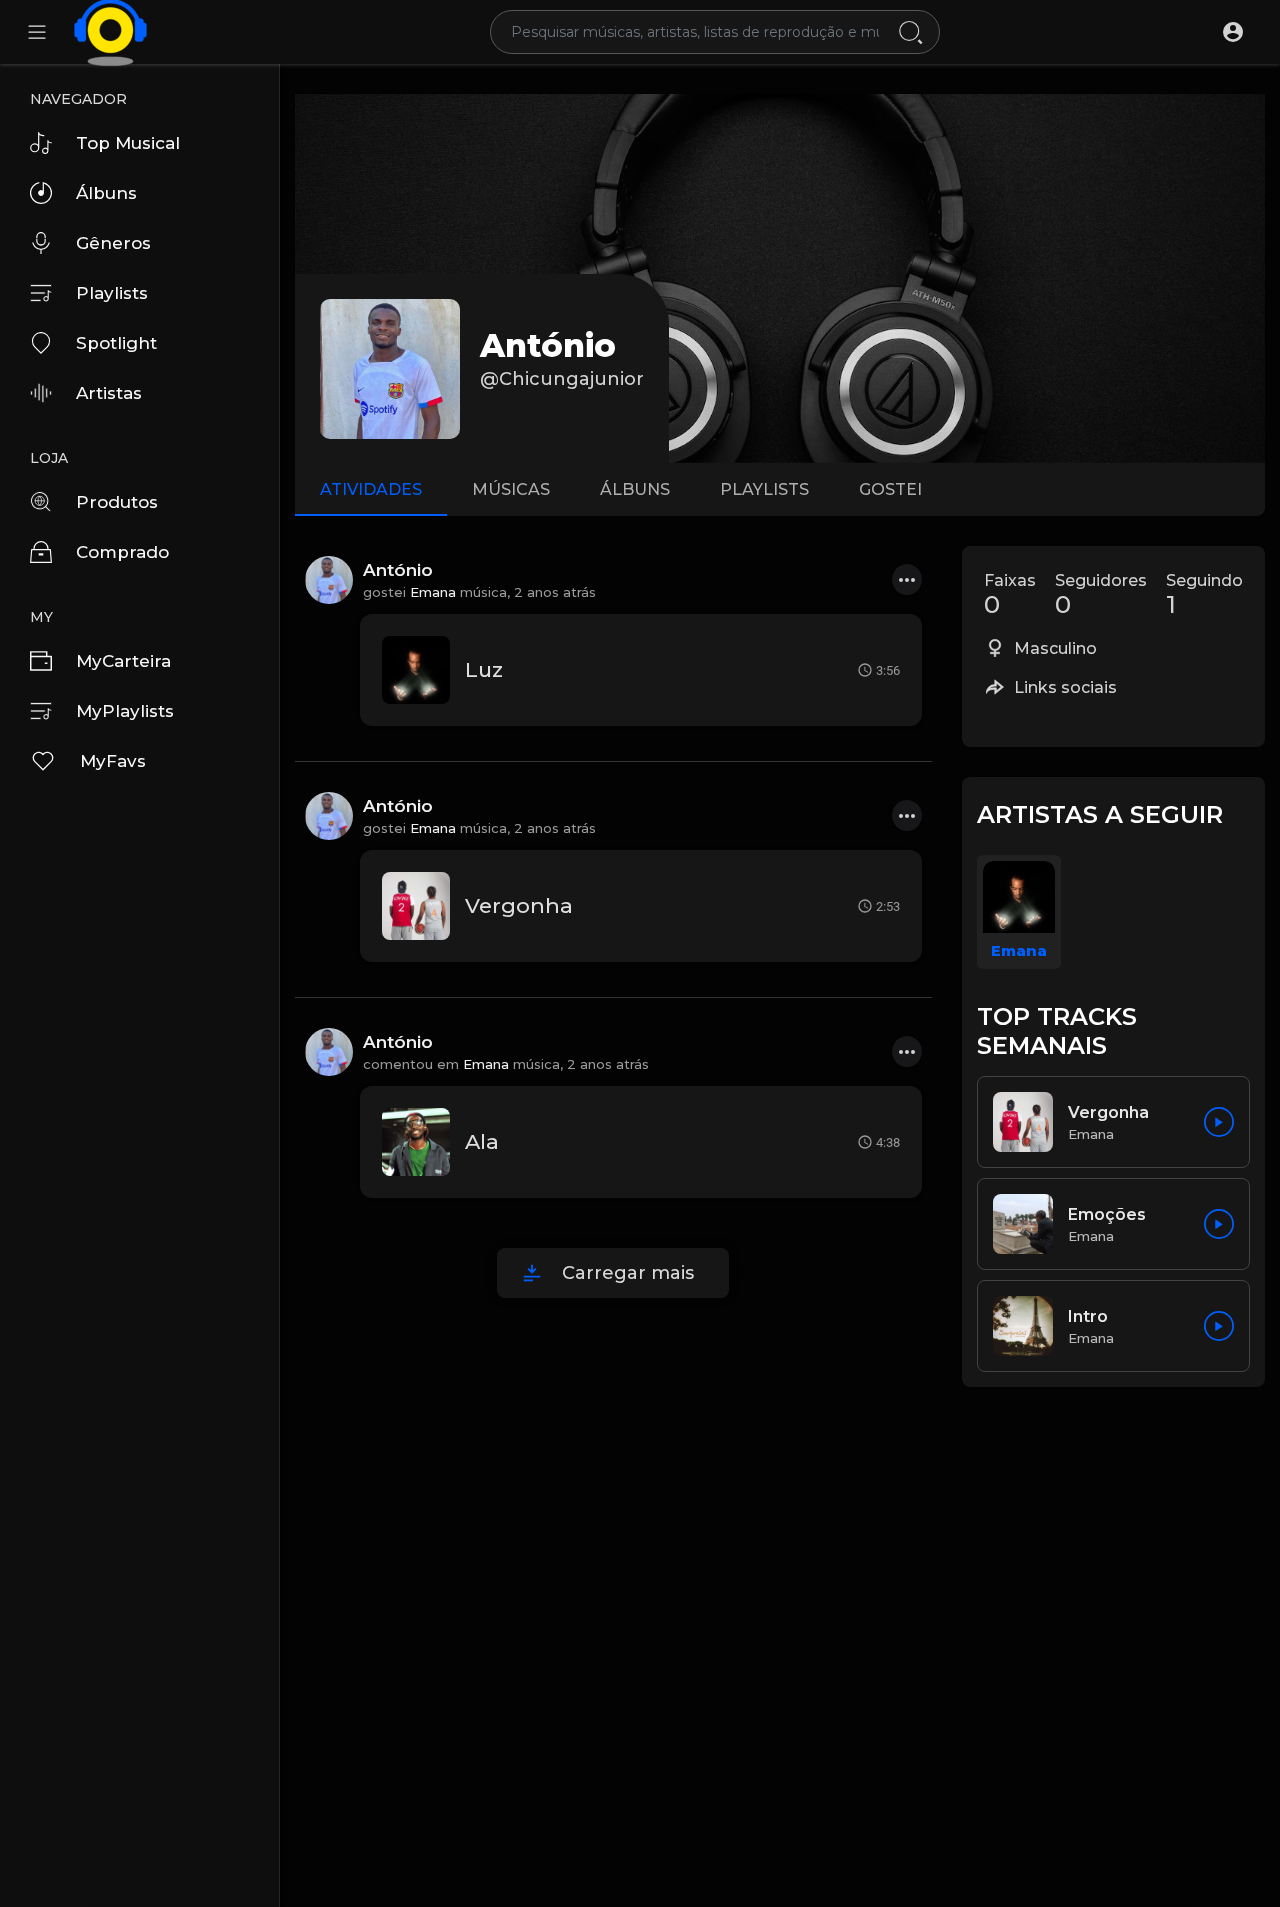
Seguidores (1101, 595)
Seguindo (1204, 595)
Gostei (890, 489)
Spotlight (116, 343)
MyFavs (113, 761)
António (548, 345)
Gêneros (113, 243)
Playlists (112, 293)
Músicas (511, 489)
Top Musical (128, 143)
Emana (433, 592)
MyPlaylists (125, 711)
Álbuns (106, 193)
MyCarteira (123, 661)
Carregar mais (628, 1273)
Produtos (117, 502)
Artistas (109, 393)
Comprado (122, 552)
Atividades (371, 489)
